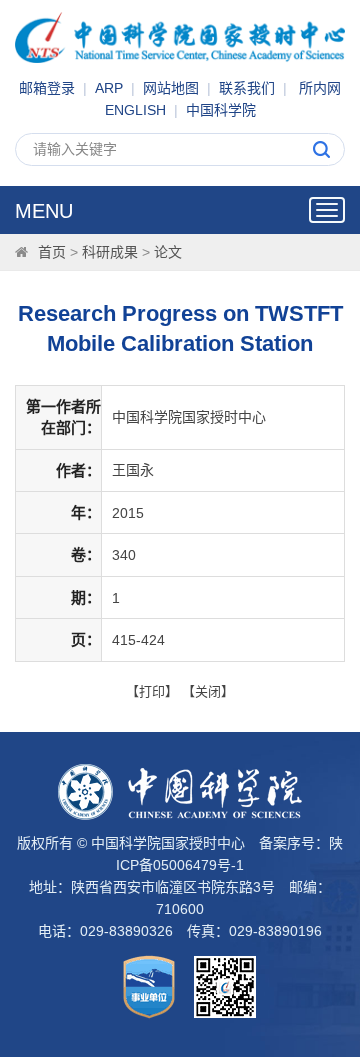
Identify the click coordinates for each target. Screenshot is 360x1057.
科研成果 (110, 252)
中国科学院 (221, 110)
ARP (109, 88)
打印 (152, 691)
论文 (168, 252)
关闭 (208, 691)
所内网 (320, 88)
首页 (52, 252)
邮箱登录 (47, 88)
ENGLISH (135, 110)
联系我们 (247, 88)
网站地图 (171, 88)
